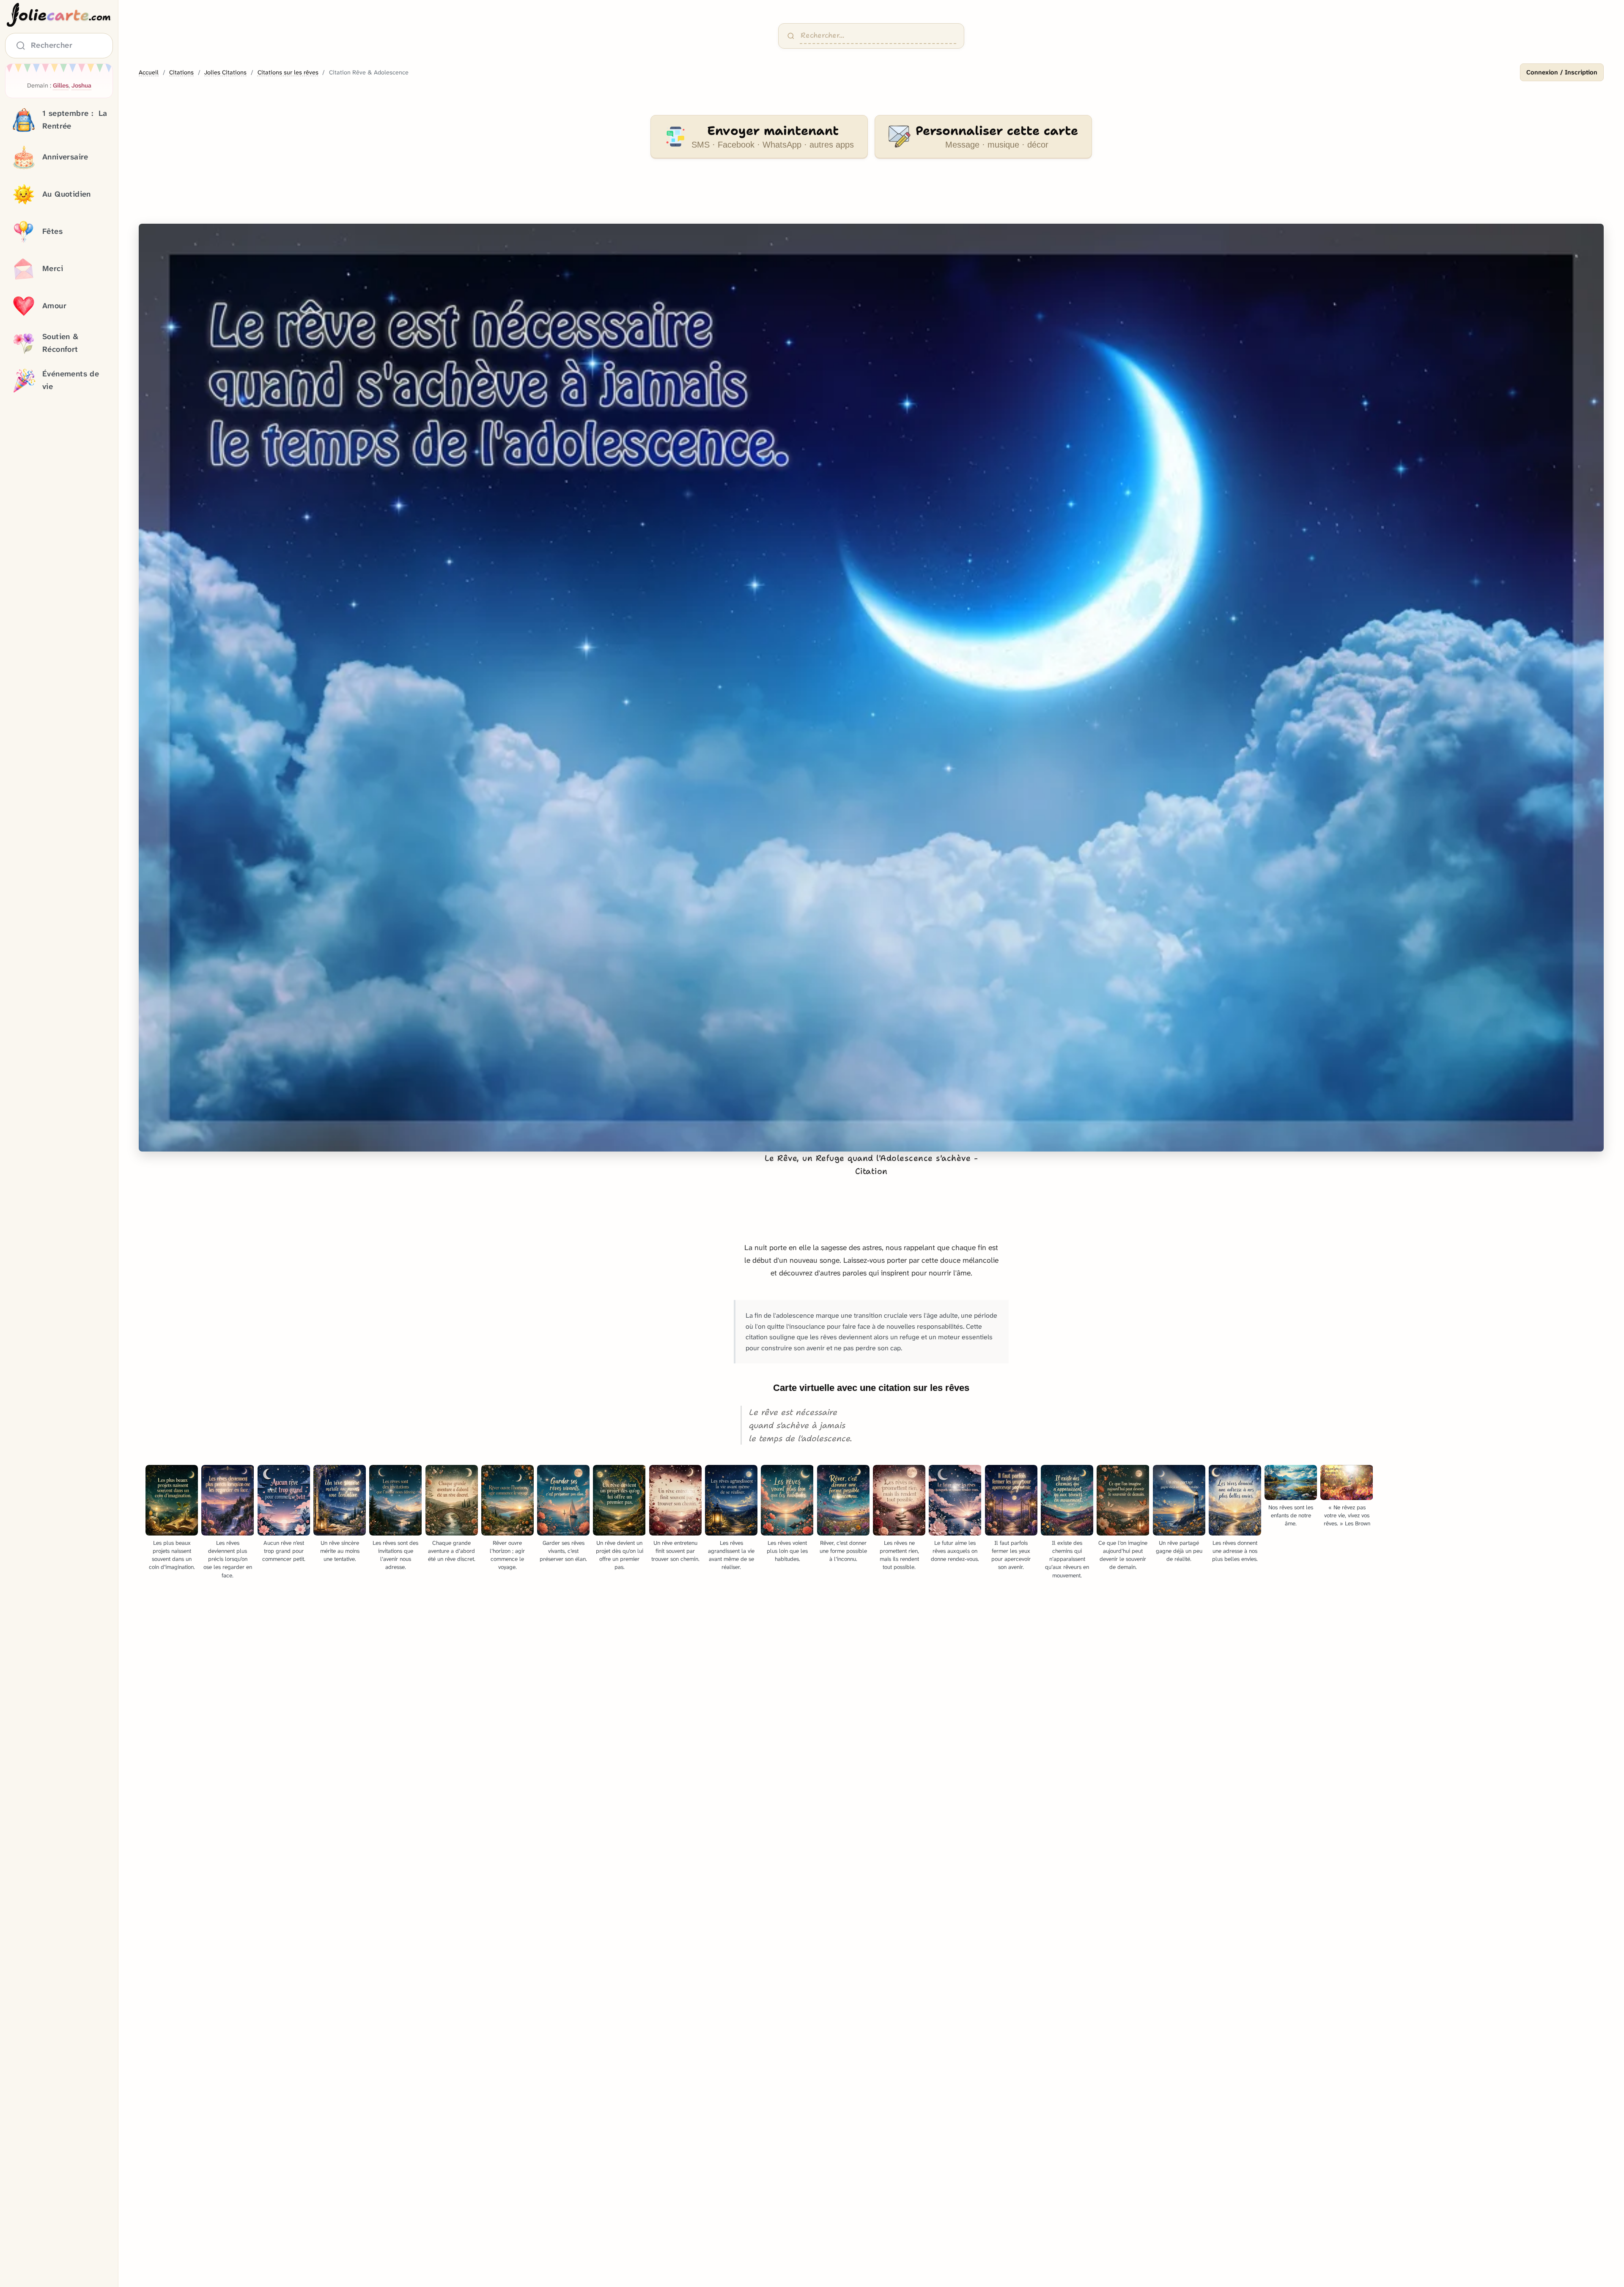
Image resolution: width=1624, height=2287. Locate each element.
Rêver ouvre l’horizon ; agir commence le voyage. (507, 1555)
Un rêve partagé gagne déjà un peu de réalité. (1179, 1551)
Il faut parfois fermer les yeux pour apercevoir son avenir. (1011, 1555)
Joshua (81, 86)
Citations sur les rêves (288, 73)
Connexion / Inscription (1562, 72)
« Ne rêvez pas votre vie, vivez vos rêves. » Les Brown (1347, 1515)
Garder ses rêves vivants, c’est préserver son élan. (563, 1551)
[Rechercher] (791, 36)
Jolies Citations (225, 73)
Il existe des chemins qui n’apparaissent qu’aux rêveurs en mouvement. (1067, 1559)
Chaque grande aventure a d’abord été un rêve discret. (452, 1551)
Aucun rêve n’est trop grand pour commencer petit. (284, 1551)
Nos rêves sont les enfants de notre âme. (1291, 1515)
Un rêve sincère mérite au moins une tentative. (340, 1551)
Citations (181, 73)
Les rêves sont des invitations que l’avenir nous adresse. (395, 1555)
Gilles (61, 86)
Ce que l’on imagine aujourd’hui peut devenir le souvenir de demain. (1123, 1555)
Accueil (149, 73)
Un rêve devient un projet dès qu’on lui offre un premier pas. (620, 1555)
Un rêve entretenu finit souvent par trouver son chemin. (675, 1551)
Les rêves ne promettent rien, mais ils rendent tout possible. (899, 1555)
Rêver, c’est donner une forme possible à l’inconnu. (843, 1551)
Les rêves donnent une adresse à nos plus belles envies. (1235, 1551)
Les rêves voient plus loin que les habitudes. (787, 1551)
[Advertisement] (871, 196)
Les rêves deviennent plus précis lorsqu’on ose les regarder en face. (228, 1559)
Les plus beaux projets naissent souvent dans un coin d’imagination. (172, 1555)
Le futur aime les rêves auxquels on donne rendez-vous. (955, 1551)
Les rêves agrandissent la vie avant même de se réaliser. (731, 1555)
